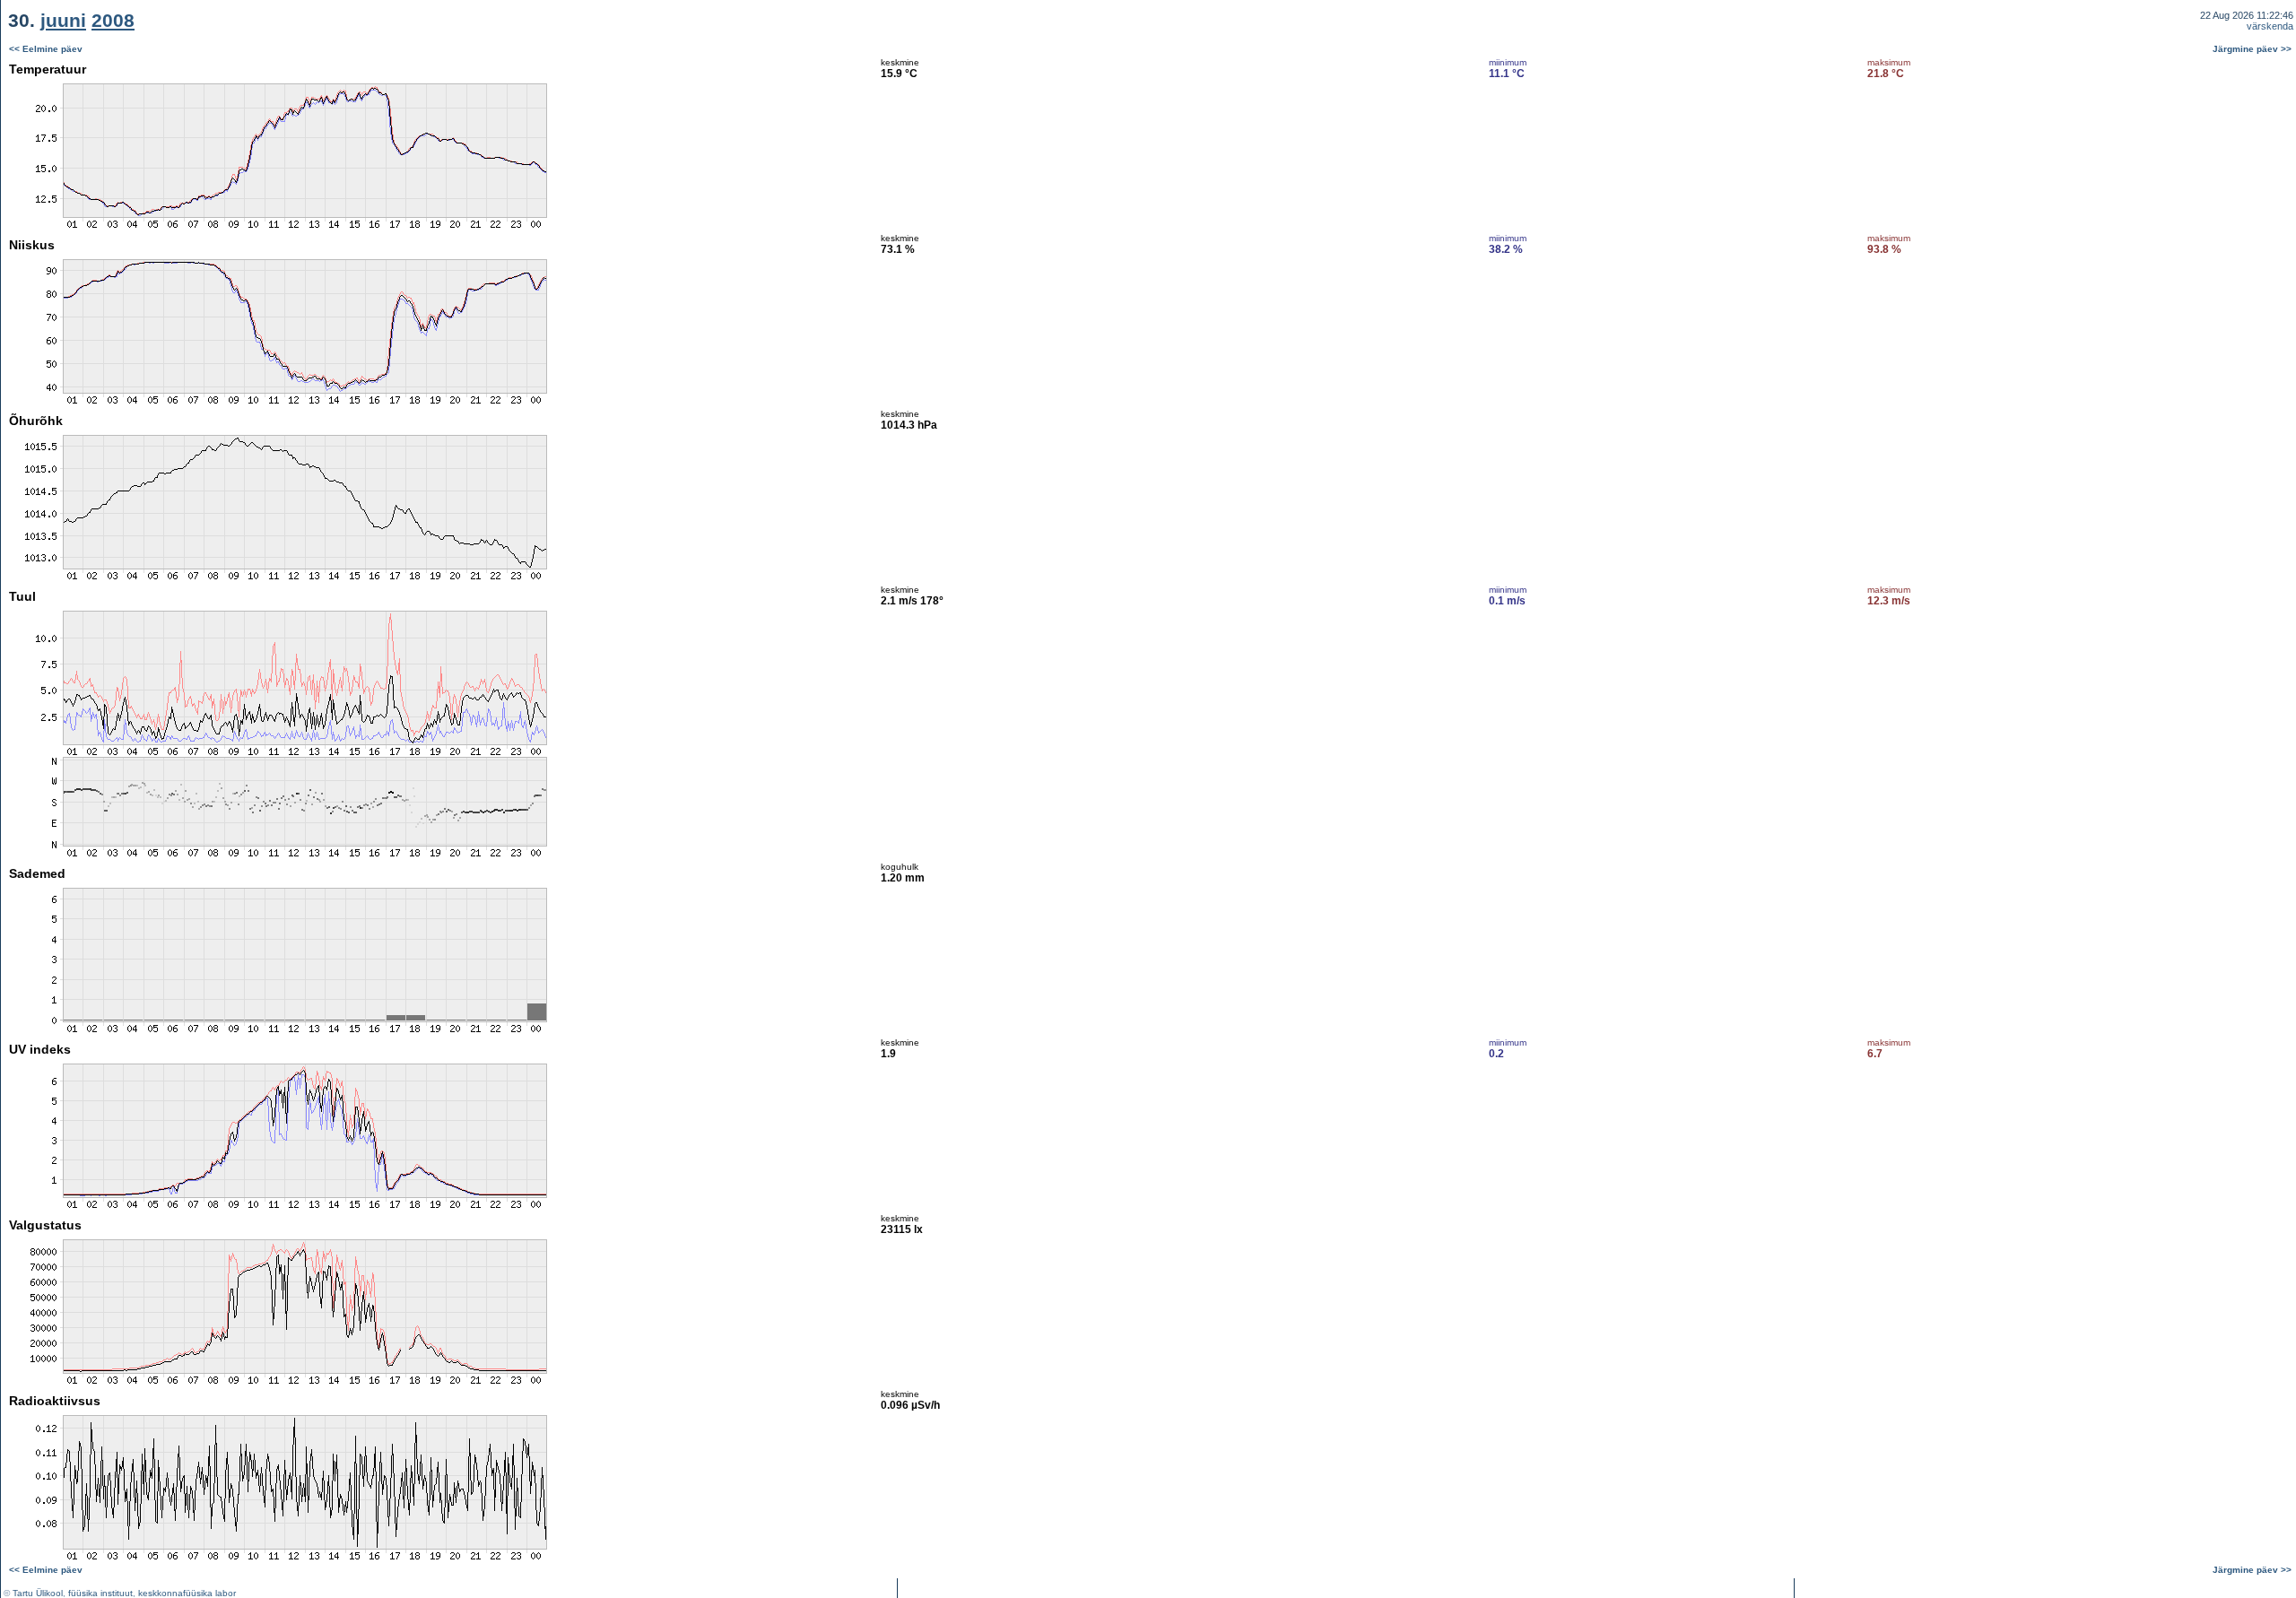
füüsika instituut (100, 1593)
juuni (63, 20)
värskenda (2270, 26)
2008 (113, 20)
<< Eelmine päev (46, 49)
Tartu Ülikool (38, 1593)
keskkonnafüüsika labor (187, 1593)
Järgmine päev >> (2252, 49)
